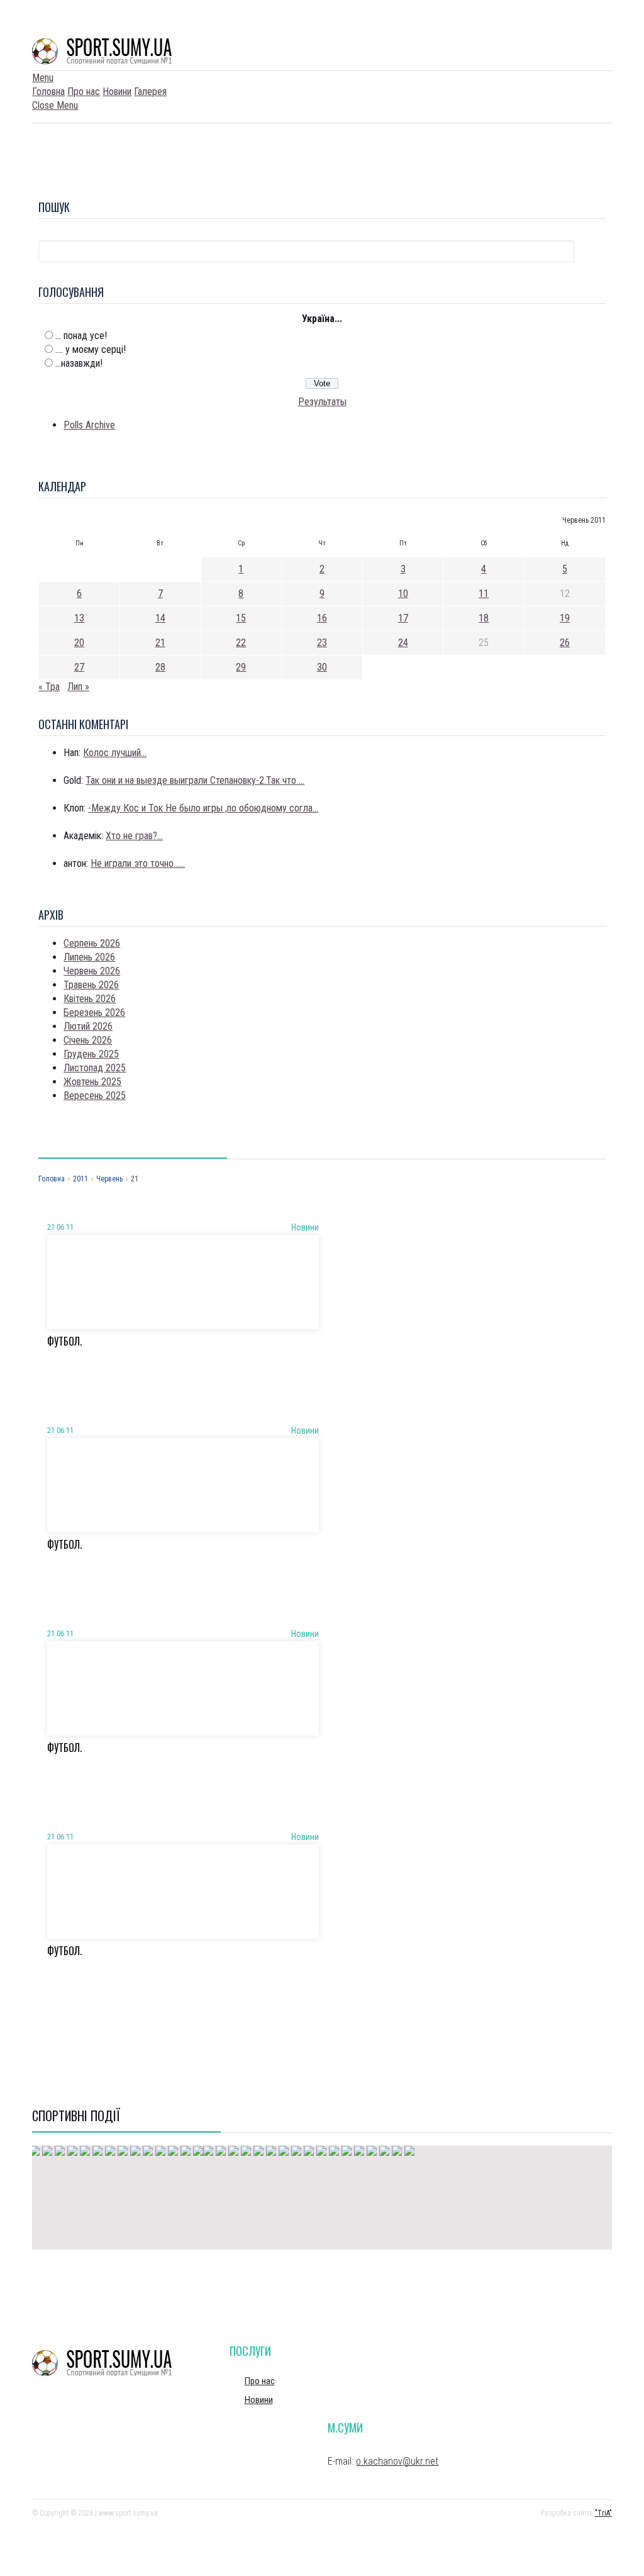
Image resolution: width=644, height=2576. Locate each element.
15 (241, 618)
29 (241, 667)
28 (160, 667)
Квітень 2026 (90, 999)
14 (160, 618)
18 (484, 618)
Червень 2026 (92, 971)
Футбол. (64, 1341)
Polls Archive (89, 425)
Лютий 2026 (88, 1026)
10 (403, 594)
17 (403, 618)
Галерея (150, 92)
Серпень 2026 (92, 943)
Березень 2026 (94, 1012)
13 (79, 618)
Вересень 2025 (95, 1096)
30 (322, 667)
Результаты (322, 402)
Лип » (78, 687)
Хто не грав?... (134, 836)
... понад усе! (81, 336)
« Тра (49, 687)
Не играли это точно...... (138, 863)
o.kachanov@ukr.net (397, 2461)
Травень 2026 (91, 985)
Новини (117, 92)
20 (79, 643)
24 (403, 643)
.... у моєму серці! (91, 349)
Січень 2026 (88, 1040)
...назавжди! (79, 363)
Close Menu (55, 105)
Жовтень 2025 (92, 1082)
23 (322, 643)
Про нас (84, 92)
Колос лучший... (115, 753)
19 (565, 618)
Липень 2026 (89, 957)
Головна (48, 92)
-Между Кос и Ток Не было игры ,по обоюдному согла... (203, 808)
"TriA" (603, 2513)
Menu (43, 78)
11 (484, 594)
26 (565, 643)
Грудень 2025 (91, 1054)
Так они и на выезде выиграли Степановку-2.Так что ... (195, 780)
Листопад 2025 (95, 1068)
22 (241, 643)
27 (79, 667)
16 (322, 618)
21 (160, 643)
